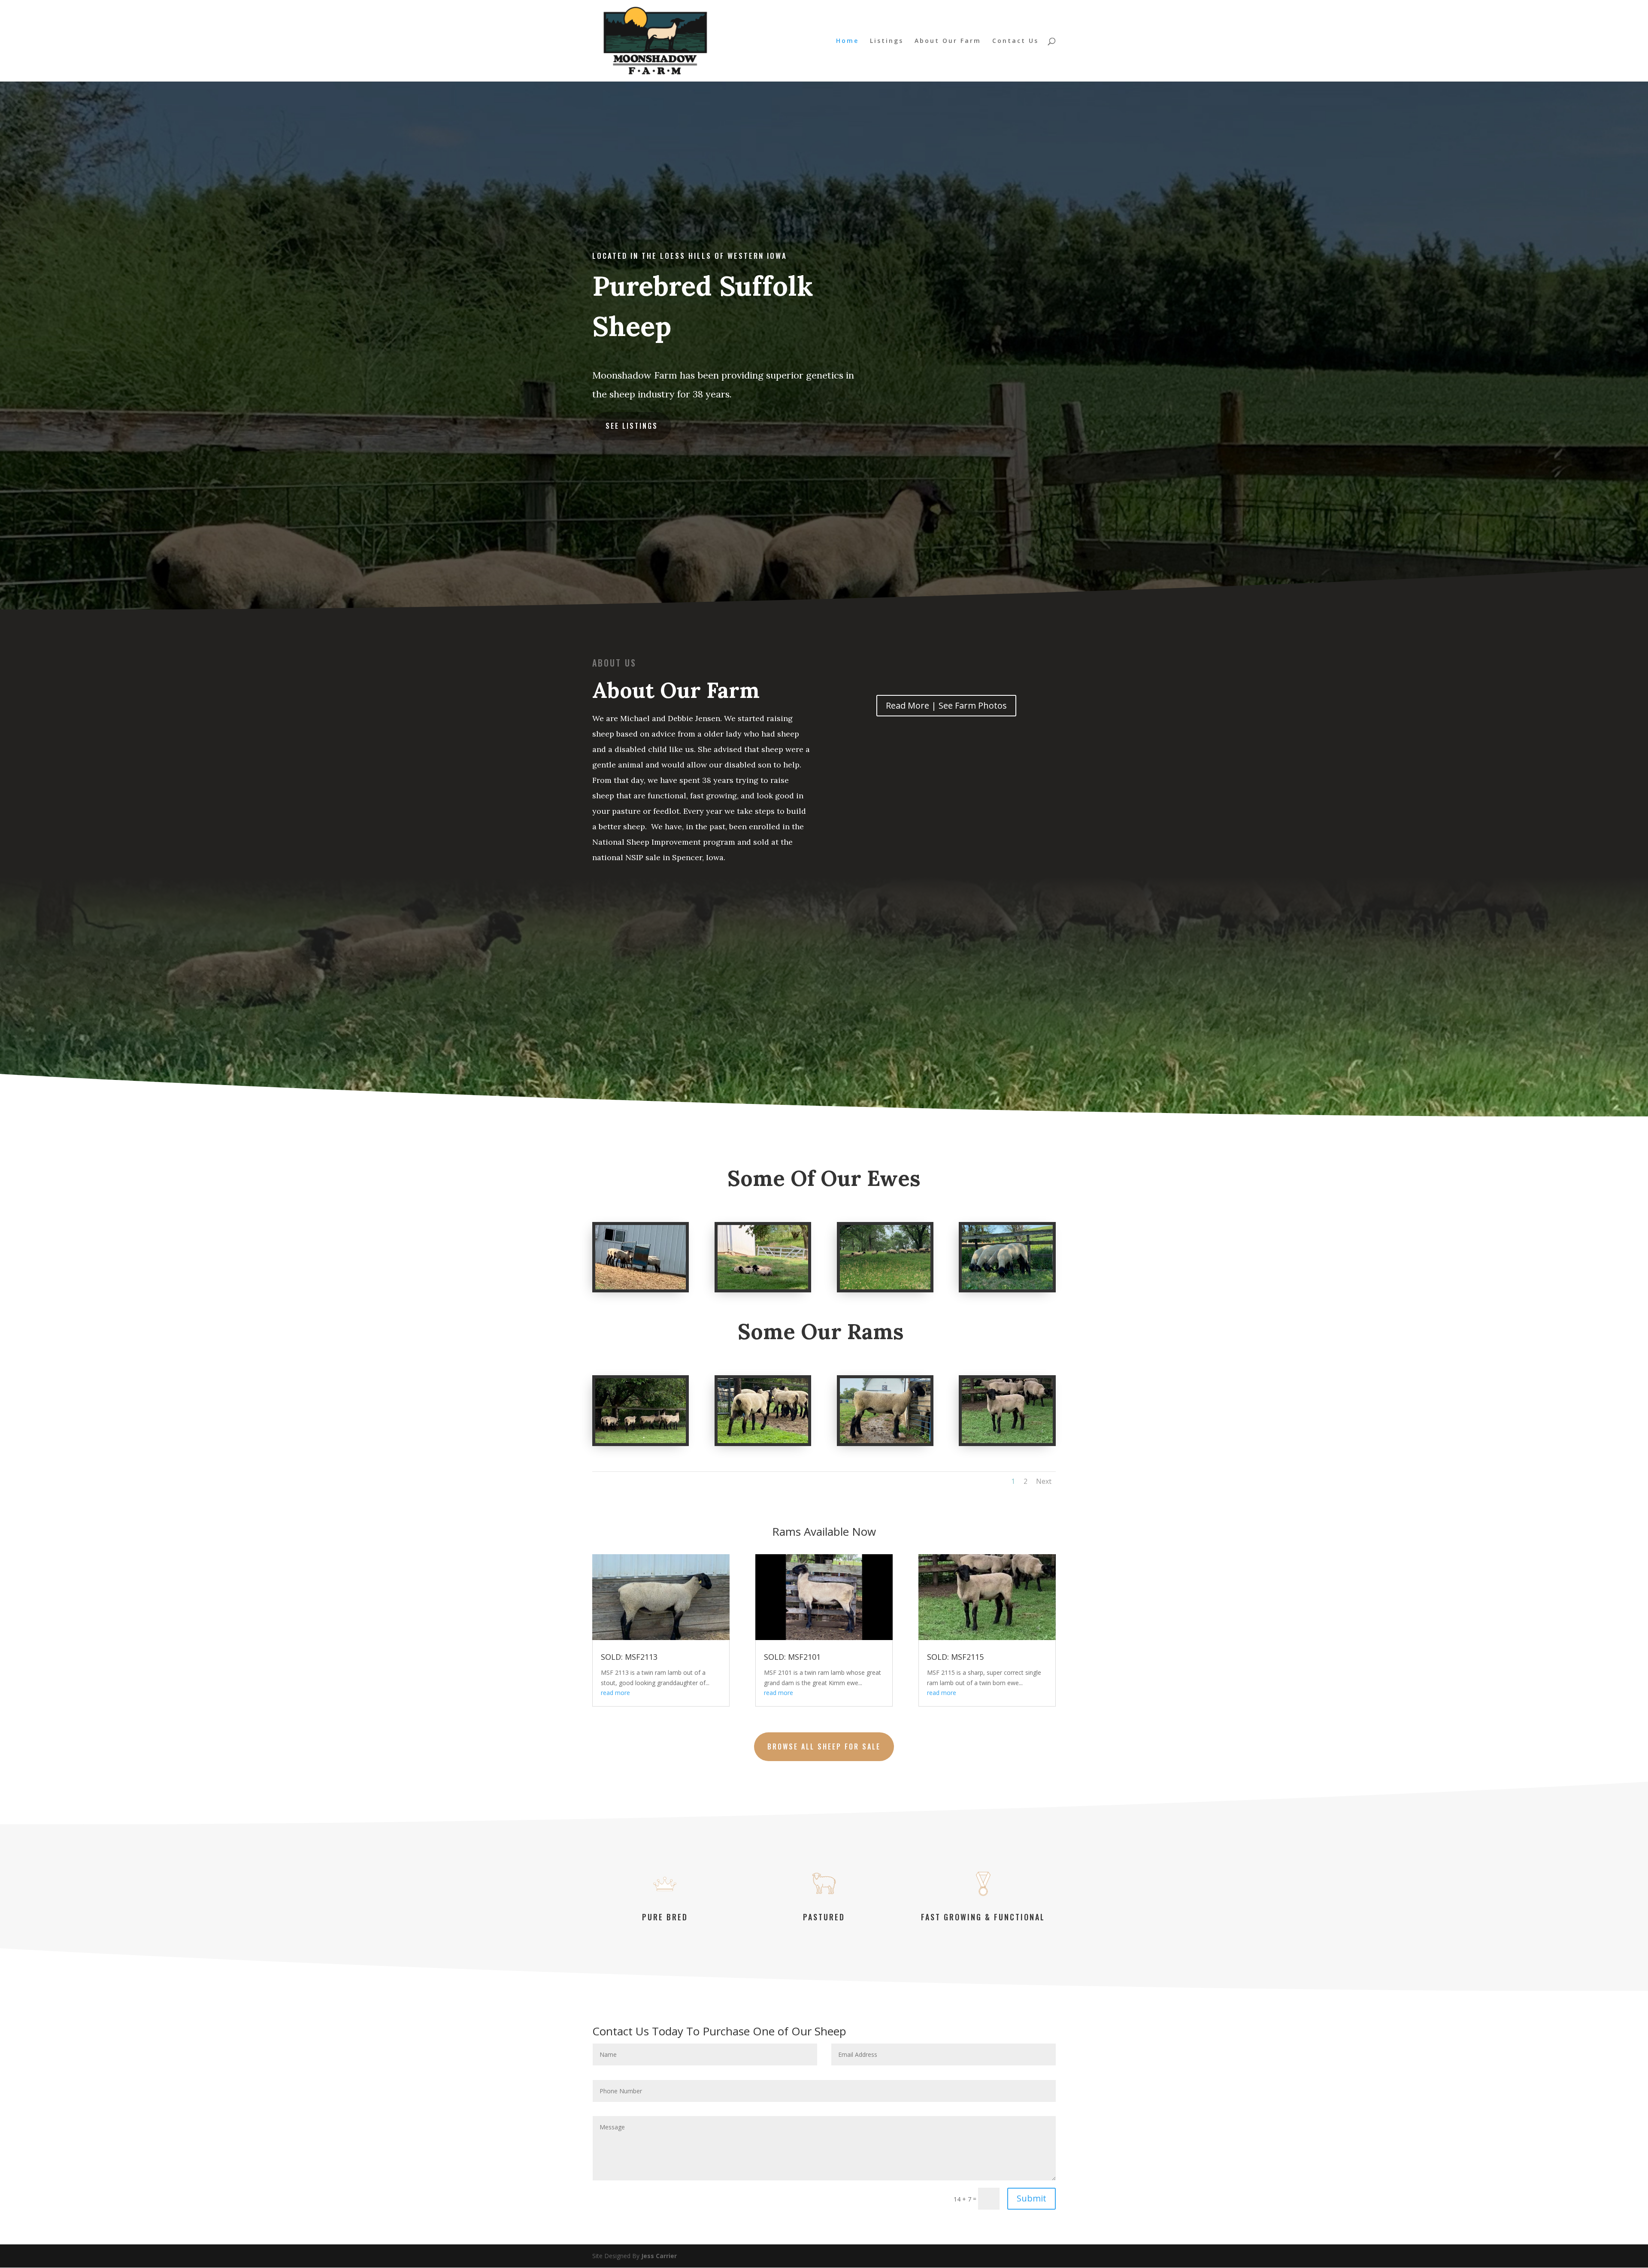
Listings (887, 41)
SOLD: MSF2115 (955, 1657)
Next (1044, 1481)
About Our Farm (948, 41)
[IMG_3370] (763, 1441)
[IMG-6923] (763, 1287)
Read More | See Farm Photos (946, 705)
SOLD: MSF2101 (792, 1657)
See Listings (632, 426)
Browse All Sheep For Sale (824, 1746)
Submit (1032, 2198)
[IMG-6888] (885, 1287)
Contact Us (1015, 41)
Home (847, 41)
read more (615, 1693)
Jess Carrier (659, 2256)
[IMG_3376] (641, 1441)
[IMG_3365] (885, 1441)
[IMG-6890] (1007, 1441)
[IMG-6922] (641, 1287)
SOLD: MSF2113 (629, 1657)
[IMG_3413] (1007, 1287)
